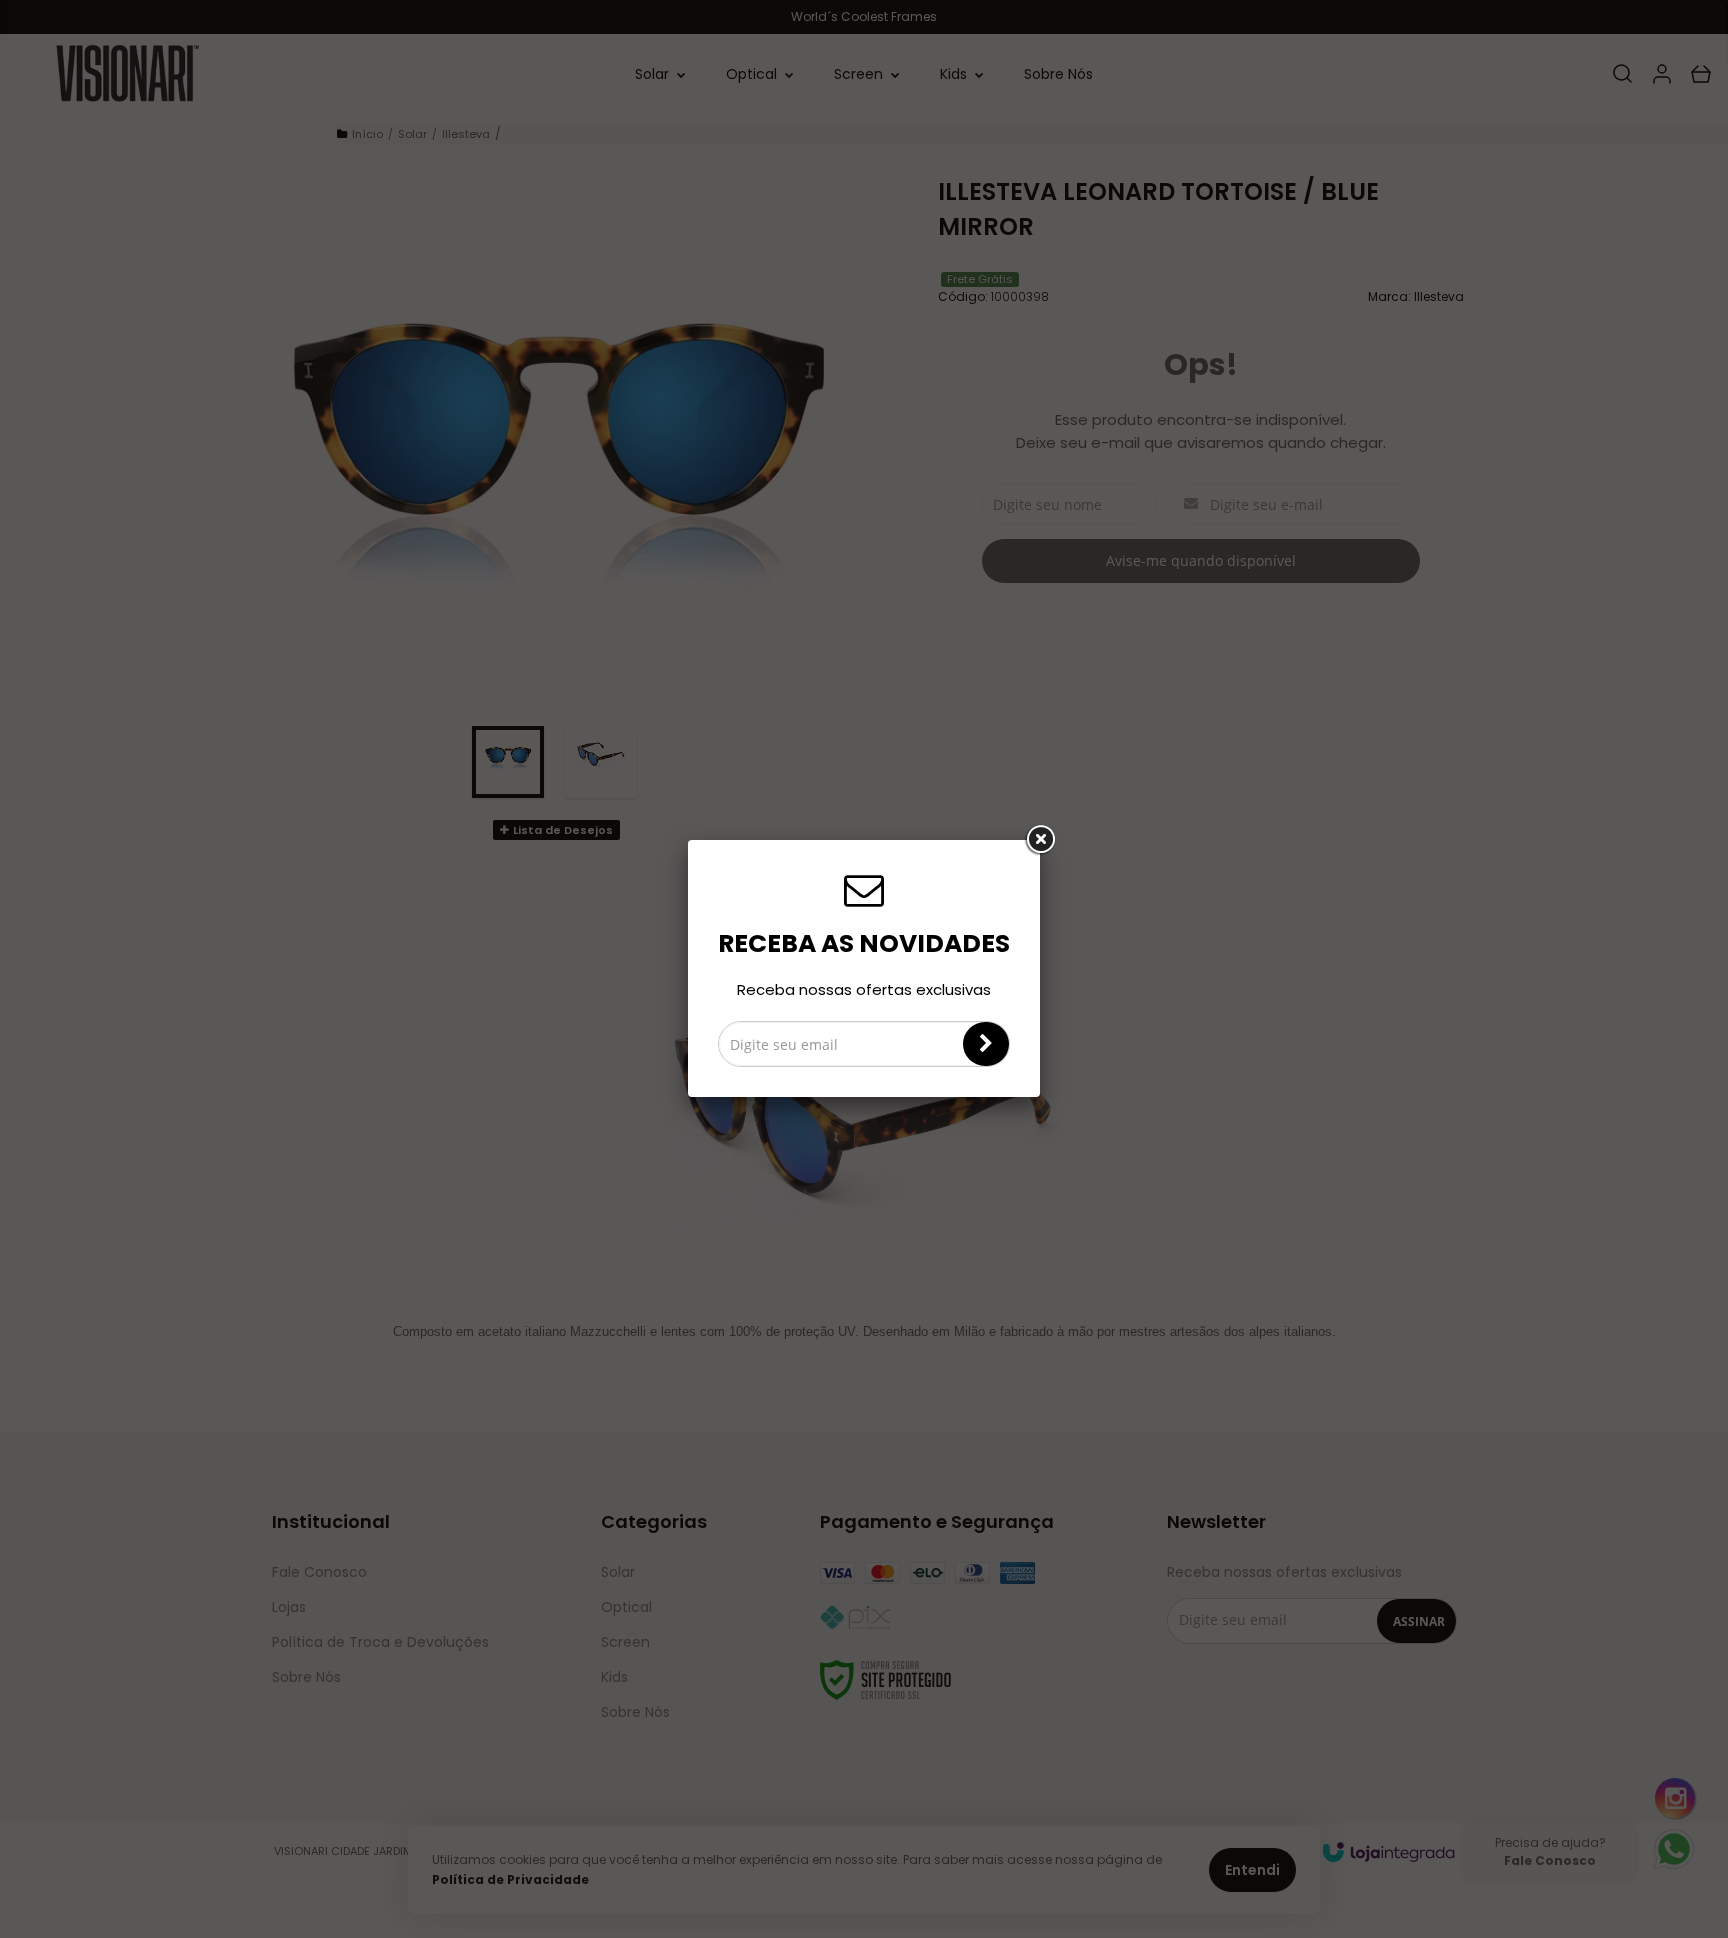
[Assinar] (986, 1044)
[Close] (1040, 840)
